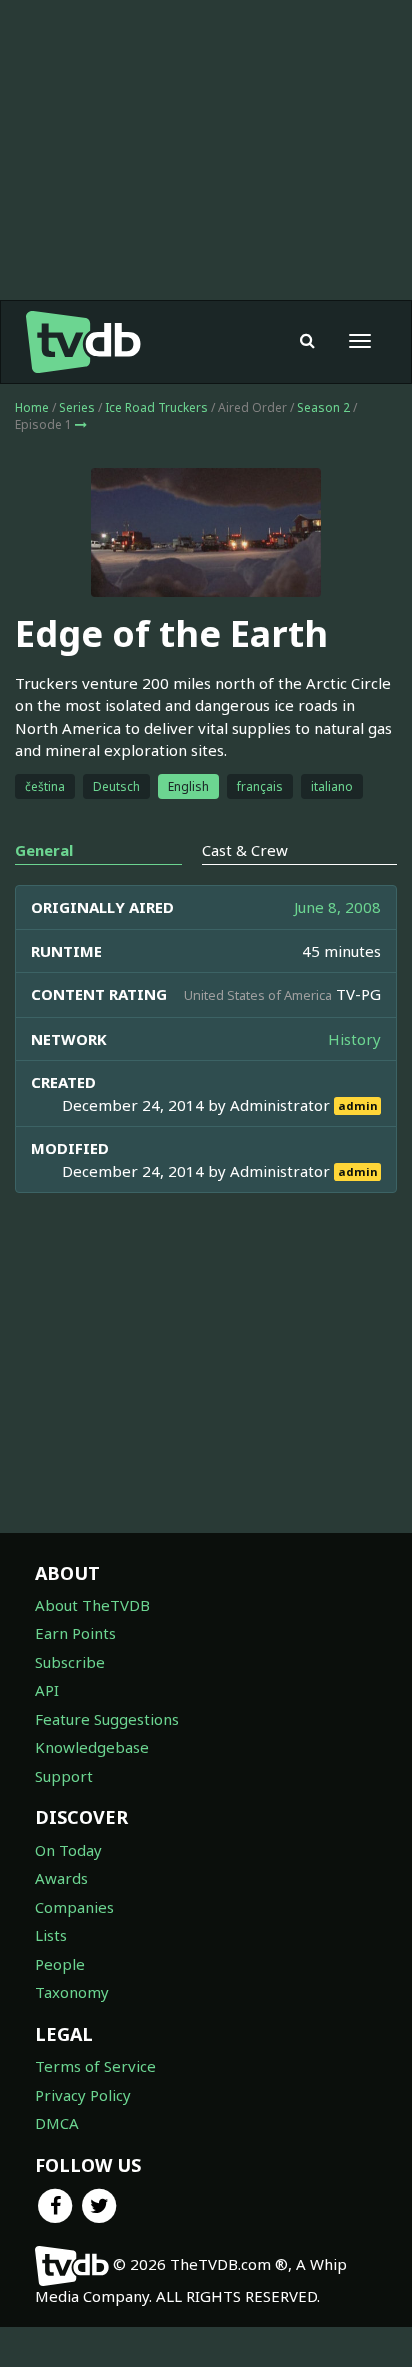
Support (64, 1776)
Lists (51, 1935)
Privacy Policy (83, 2095)
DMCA (57, 2123)
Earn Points (75, 1633)
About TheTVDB (92, 1605)
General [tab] (44, 850)
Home (32, 407)
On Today (68, 1850)
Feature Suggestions (107, 1719)
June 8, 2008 (337, 907)
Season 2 (323, 407)
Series (77, 407)
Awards (61, 1878)
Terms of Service (95, 2066)
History (354, 1039)
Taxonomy (72, 1992)
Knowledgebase (92, 1747)
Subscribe (70, 1662)
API (47, 1690)
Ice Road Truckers (156, 407)
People (60, 1964)
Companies (74, 1907)
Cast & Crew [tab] (245, 850)
